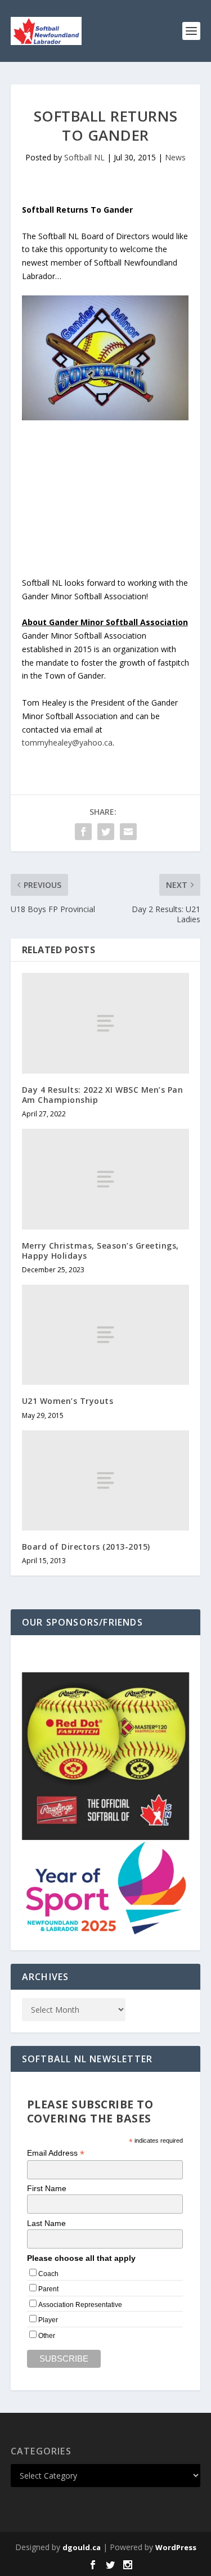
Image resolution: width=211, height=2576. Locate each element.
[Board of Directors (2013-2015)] (106, 1480)
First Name (47, 2188)
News (175, 157)
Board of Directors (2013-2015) (86, 1547)
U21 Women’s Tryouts (68, 1401)
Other (47, 2336)
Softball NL (84, 157)
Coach (48, 2274)
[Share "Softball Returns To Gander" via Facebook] (83, 832)
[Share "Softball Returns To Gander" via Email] (128, 832)
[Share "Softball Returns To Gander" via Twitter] (106, 832)
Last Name (46, 2223)
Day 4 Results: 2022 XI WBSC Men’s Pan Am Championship (103, 1095)
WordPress (176, 2547)
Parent (48, 2289)
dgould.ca (82, 2547)
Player (48, 2320)
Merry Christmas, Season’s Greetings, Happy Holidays (100, 1251)
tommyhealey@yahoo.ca (67, 742)
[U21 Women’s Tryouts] (106, 1335)
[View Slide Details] (106, 1756)
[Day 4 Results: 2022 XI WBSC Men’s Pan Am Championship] (106, 1023)
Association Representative (80, 2305)
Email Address (56, 2153)
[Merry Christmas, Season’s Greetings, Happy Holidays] (106, 1179)
